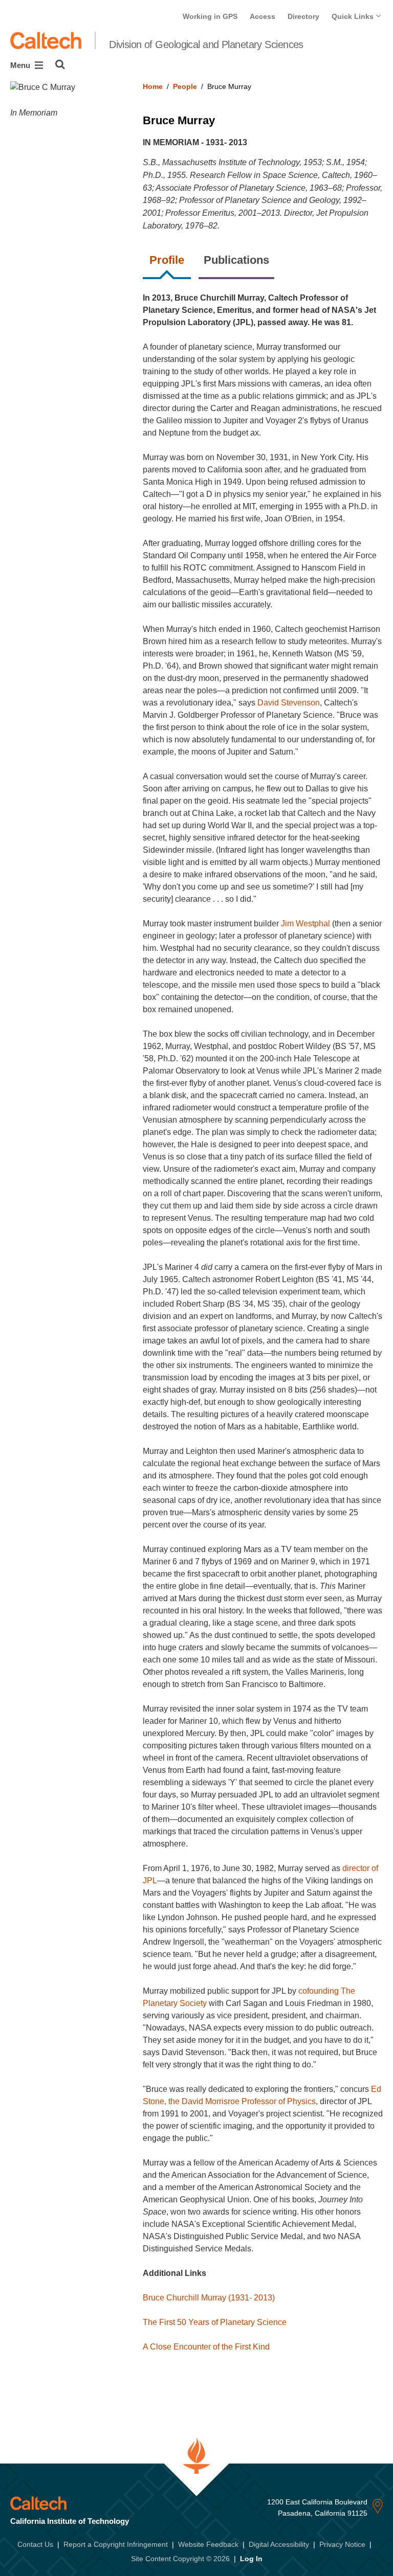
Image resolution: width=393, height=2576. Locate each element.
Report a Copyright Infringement (116, 2544)
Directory (303, 16)
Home (153, 86)
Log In (251, 2559)
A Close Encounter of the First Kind (206, 2347)
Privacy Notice (342, 2544)
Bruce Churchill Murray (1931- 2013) (209, 2298)
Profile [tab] (167, 260)
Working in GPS (210, 16)
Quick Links (354, 16)
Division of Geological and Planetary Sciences (206, 44)
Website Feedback (208, 2544)
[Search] (60, 64)
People (185, 86)
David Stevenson (289, 703)
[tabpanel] (263, 1331)
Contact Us (35, 2544)
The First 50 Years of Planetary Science (215, 2322)
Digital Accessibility (279, 2544)
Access (263, 16)
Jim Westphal (305, 924)
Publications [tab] (236, 260)
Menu (21, 65)
